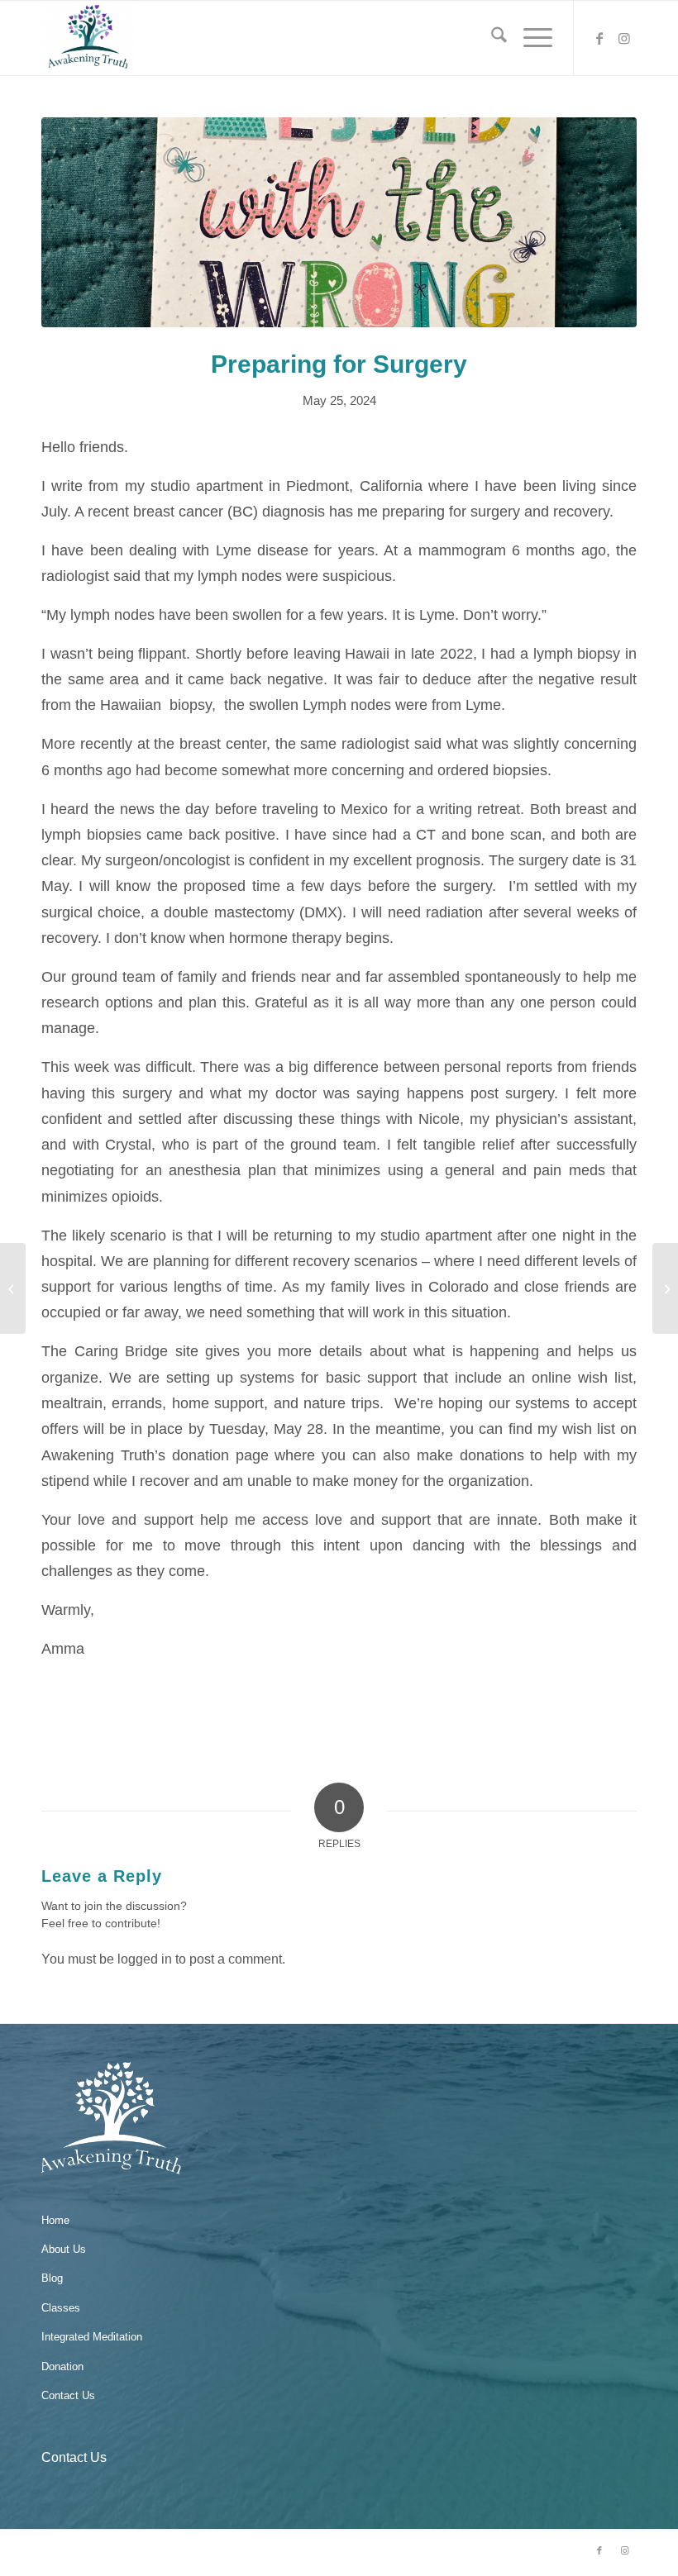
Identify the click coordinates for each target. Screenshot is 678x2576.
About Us (64, 2249)
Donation (62, 2366)
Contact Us (68, 2395)
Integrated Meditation (92, 2337)
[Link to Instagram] (624, 38)
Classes (61, 2308)
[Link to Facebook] (599, 38)
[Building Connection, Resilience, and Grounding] (665, 1288)
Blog (52, 2278)
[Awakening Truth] (88, 38)
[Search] (491, 38)
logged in (145, 1959)
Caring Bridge (122, 1351)
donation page (220, 1455)
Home (55, 2220)
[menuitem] (491, 38)
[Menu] (530, 38)
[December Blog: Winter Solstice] (13, 1288)
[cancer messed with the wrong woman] (339, 222)
